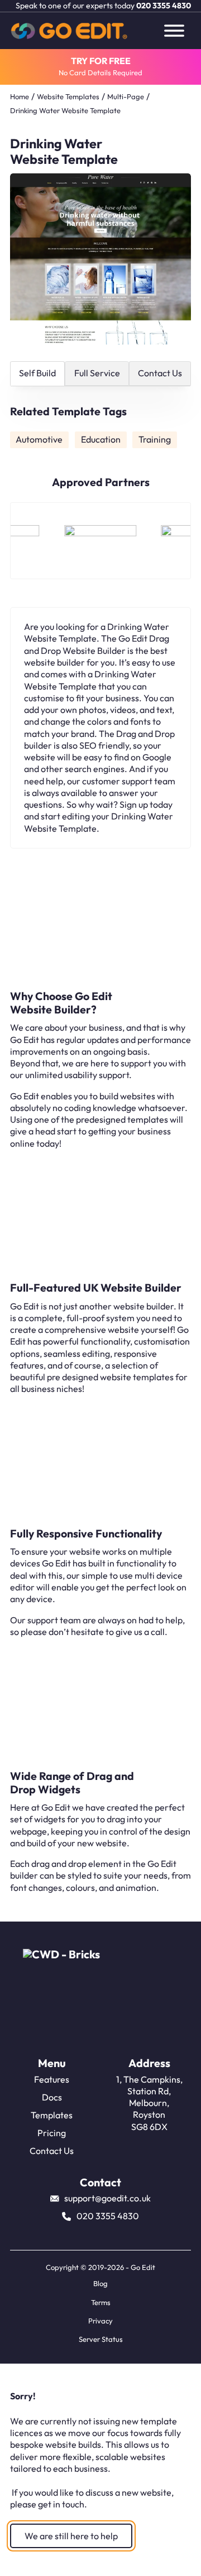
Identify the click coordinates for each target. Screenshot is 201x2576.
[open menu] (174, 31)
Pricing (52, 2133)
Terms (101, 2302)
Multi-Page (126, 96)
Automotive (39, 439)
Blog (100, 2283)
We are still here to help (71, 2536)
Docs (52, 2097)
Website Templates (68, 96)
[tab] (38, 374)
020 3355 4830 (164, 6)
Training (155, 439)
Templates (52, 2115)
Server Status (101, 2339)
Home (20, 96)
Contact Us (52, 2151)
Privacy (100, 2321)
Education (101, 439)
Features (52, 2079)
